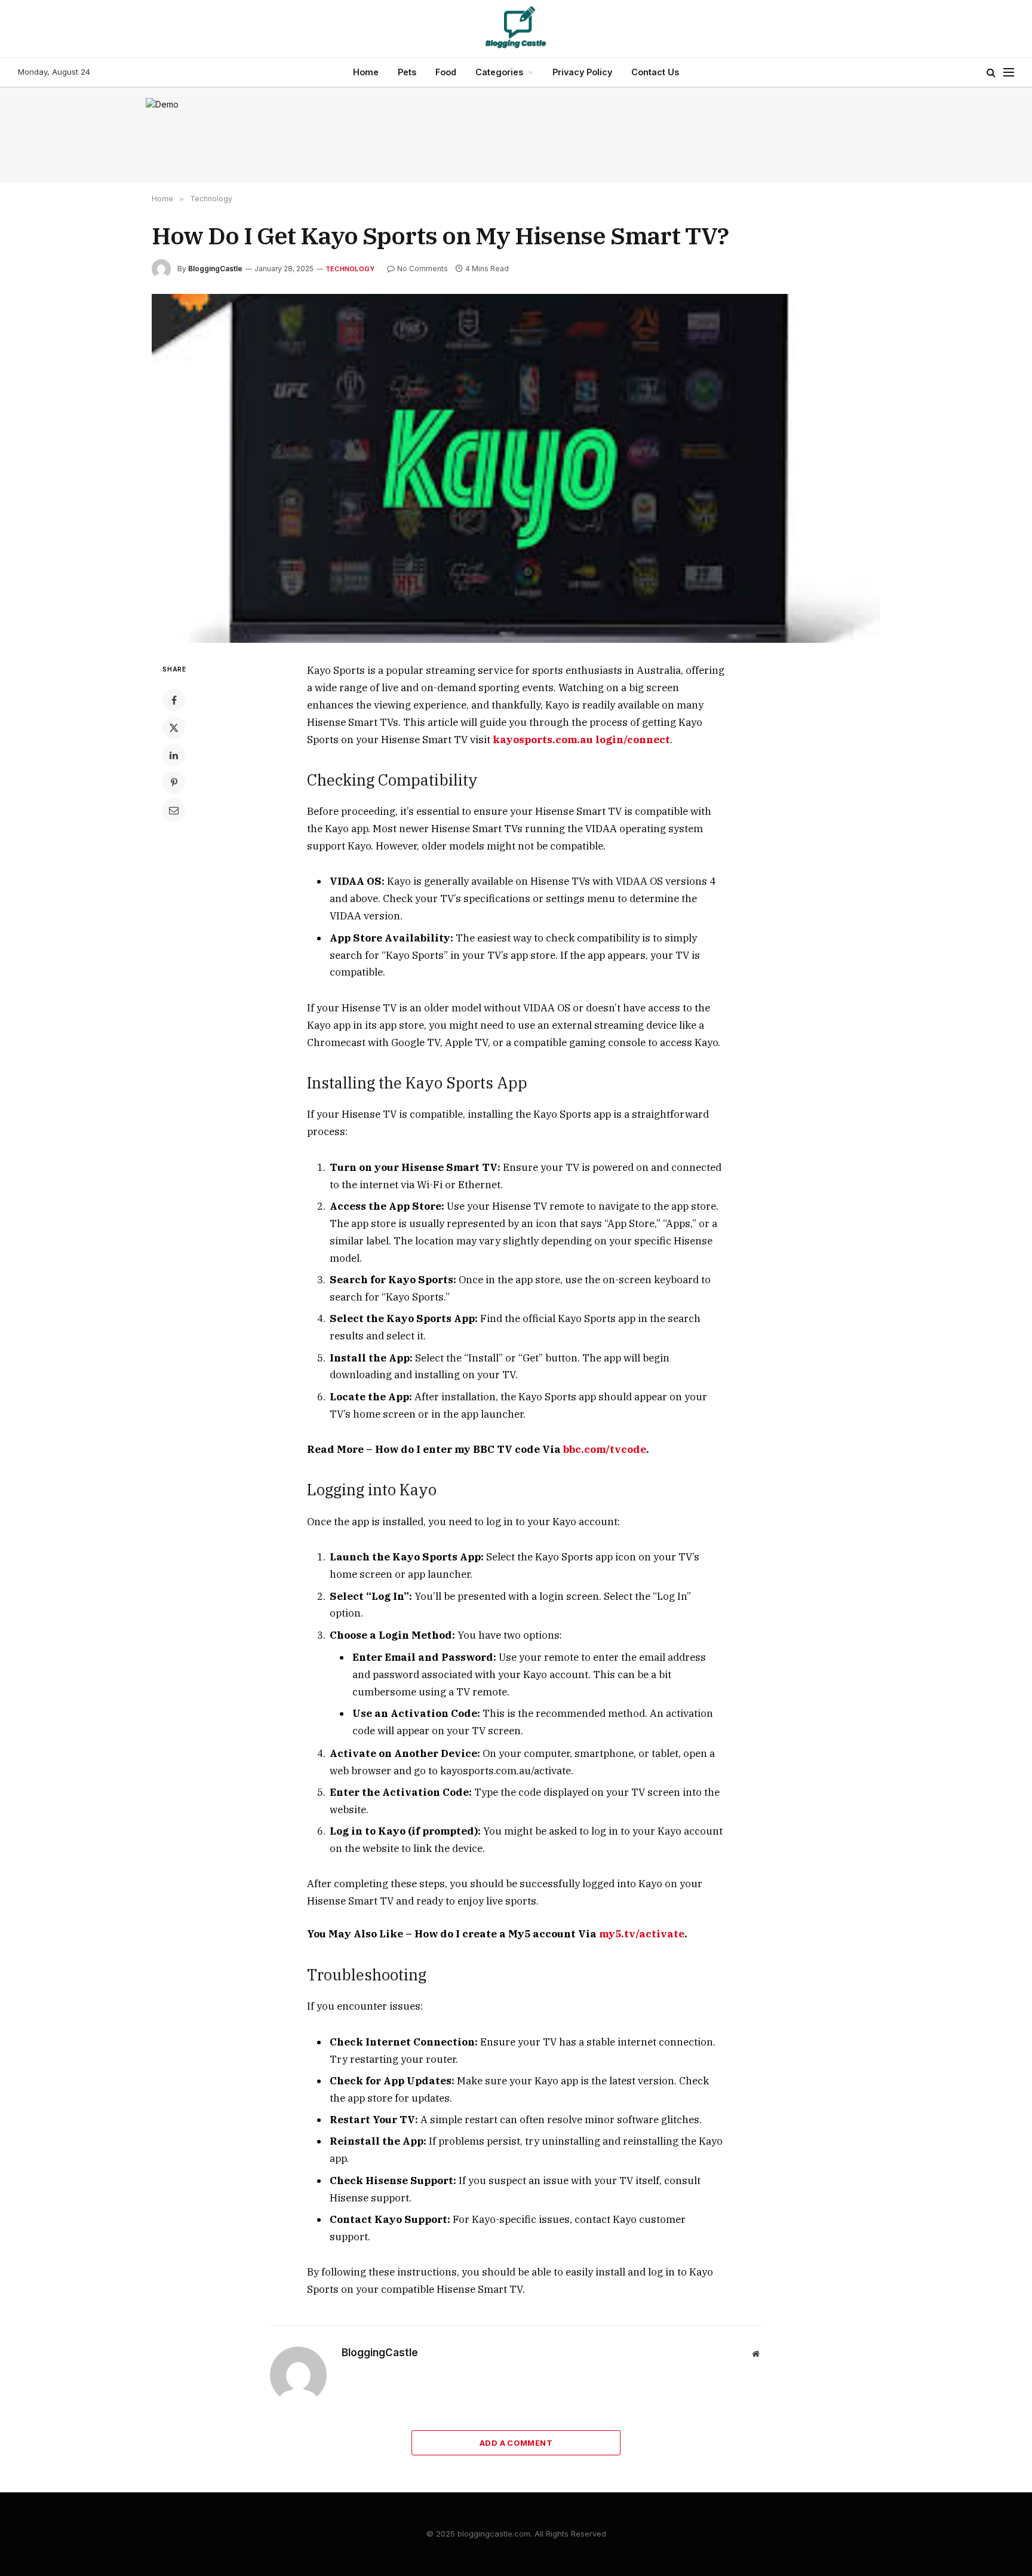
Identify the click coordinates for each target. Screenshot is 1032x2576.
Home (366, 72)
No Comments (423, 269)
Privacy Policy (582, 72)
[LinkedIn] (174, 755)
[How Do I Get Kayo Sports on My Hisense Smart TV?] (516, 468)
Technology (350, 269)
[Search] (991, 73)
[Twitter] (174, 728)
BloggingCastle (215, 269)
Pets (407, 72)
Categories (499, 72)
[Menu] (1009, 73)
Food (446, 72)
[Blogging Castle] (516, 29)
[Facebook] (174, 700)
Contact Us (655, 72)
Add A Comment (516, 2443)
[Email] (174, 810)
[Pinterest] (174, 783)
